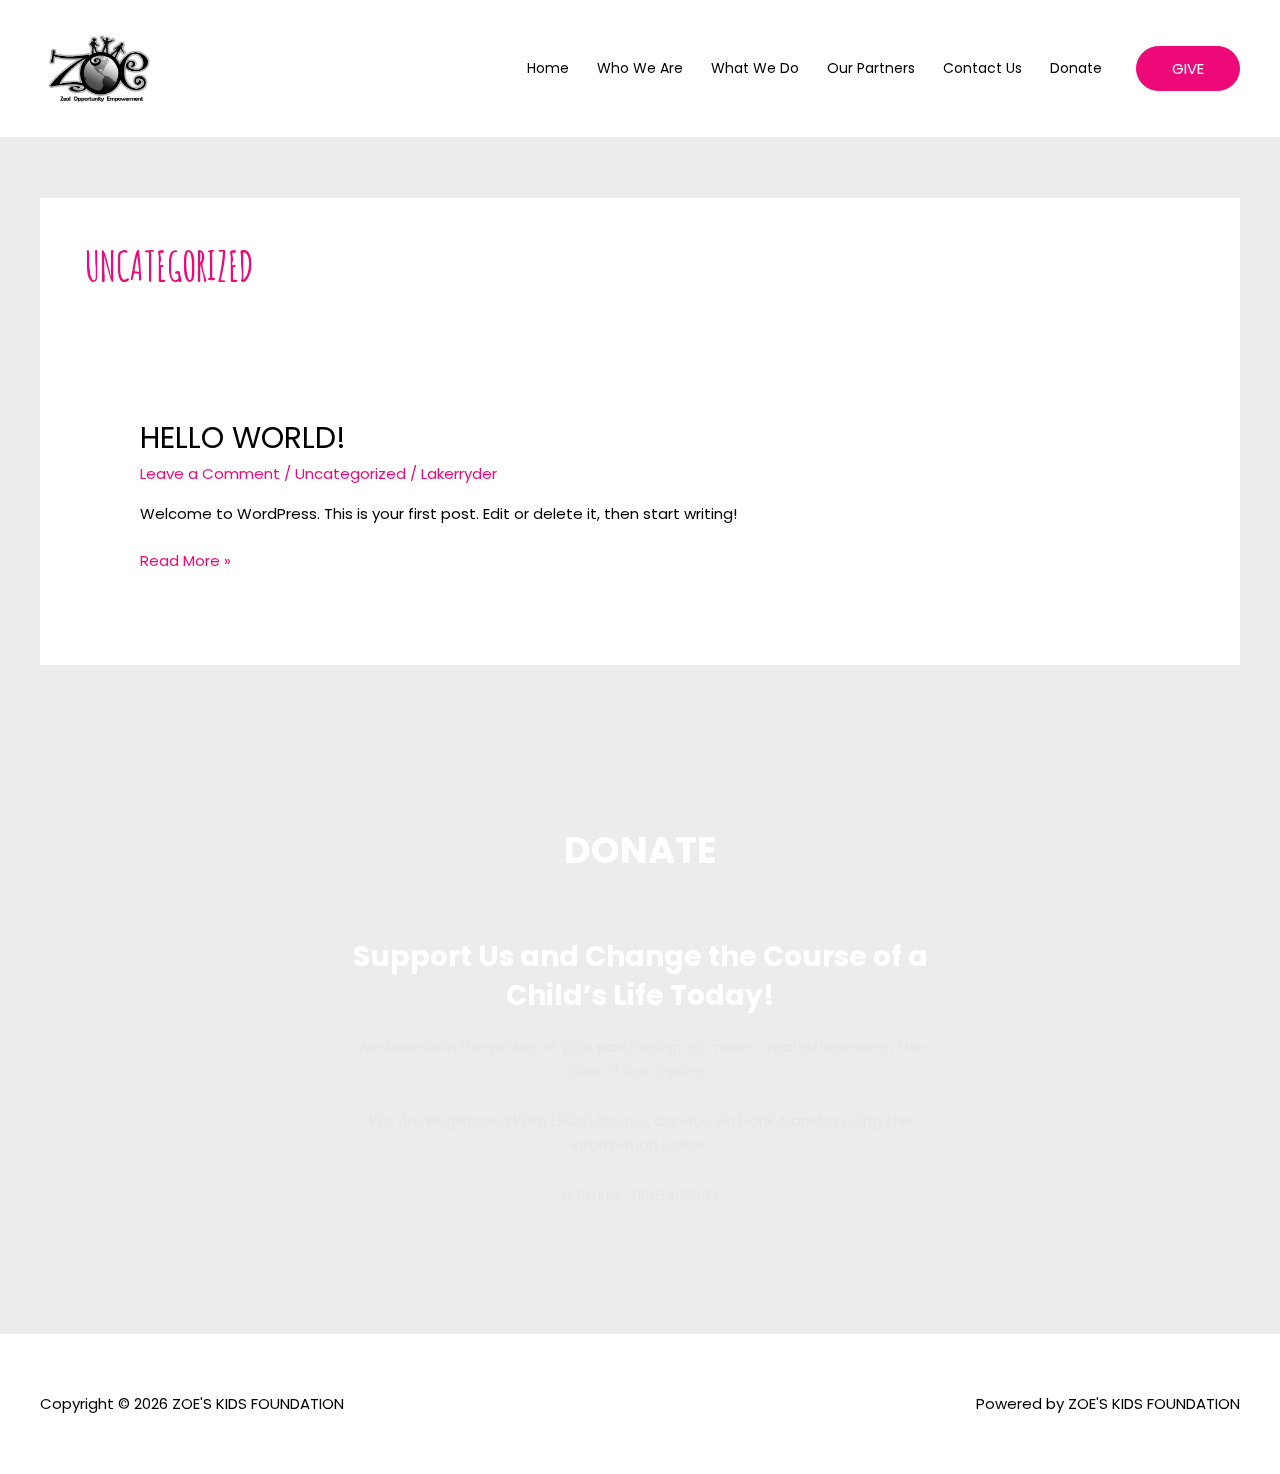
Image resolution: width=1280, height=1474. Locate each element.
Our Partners (871, 68)
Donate (1076, 68)
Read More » (185, 560)
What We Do (755, 68)
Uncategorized (350, 473)
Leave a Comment (210, 473)
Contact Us (982, 68)
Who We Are (640, 68)
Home (548, 68)
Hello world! (243, 437)
